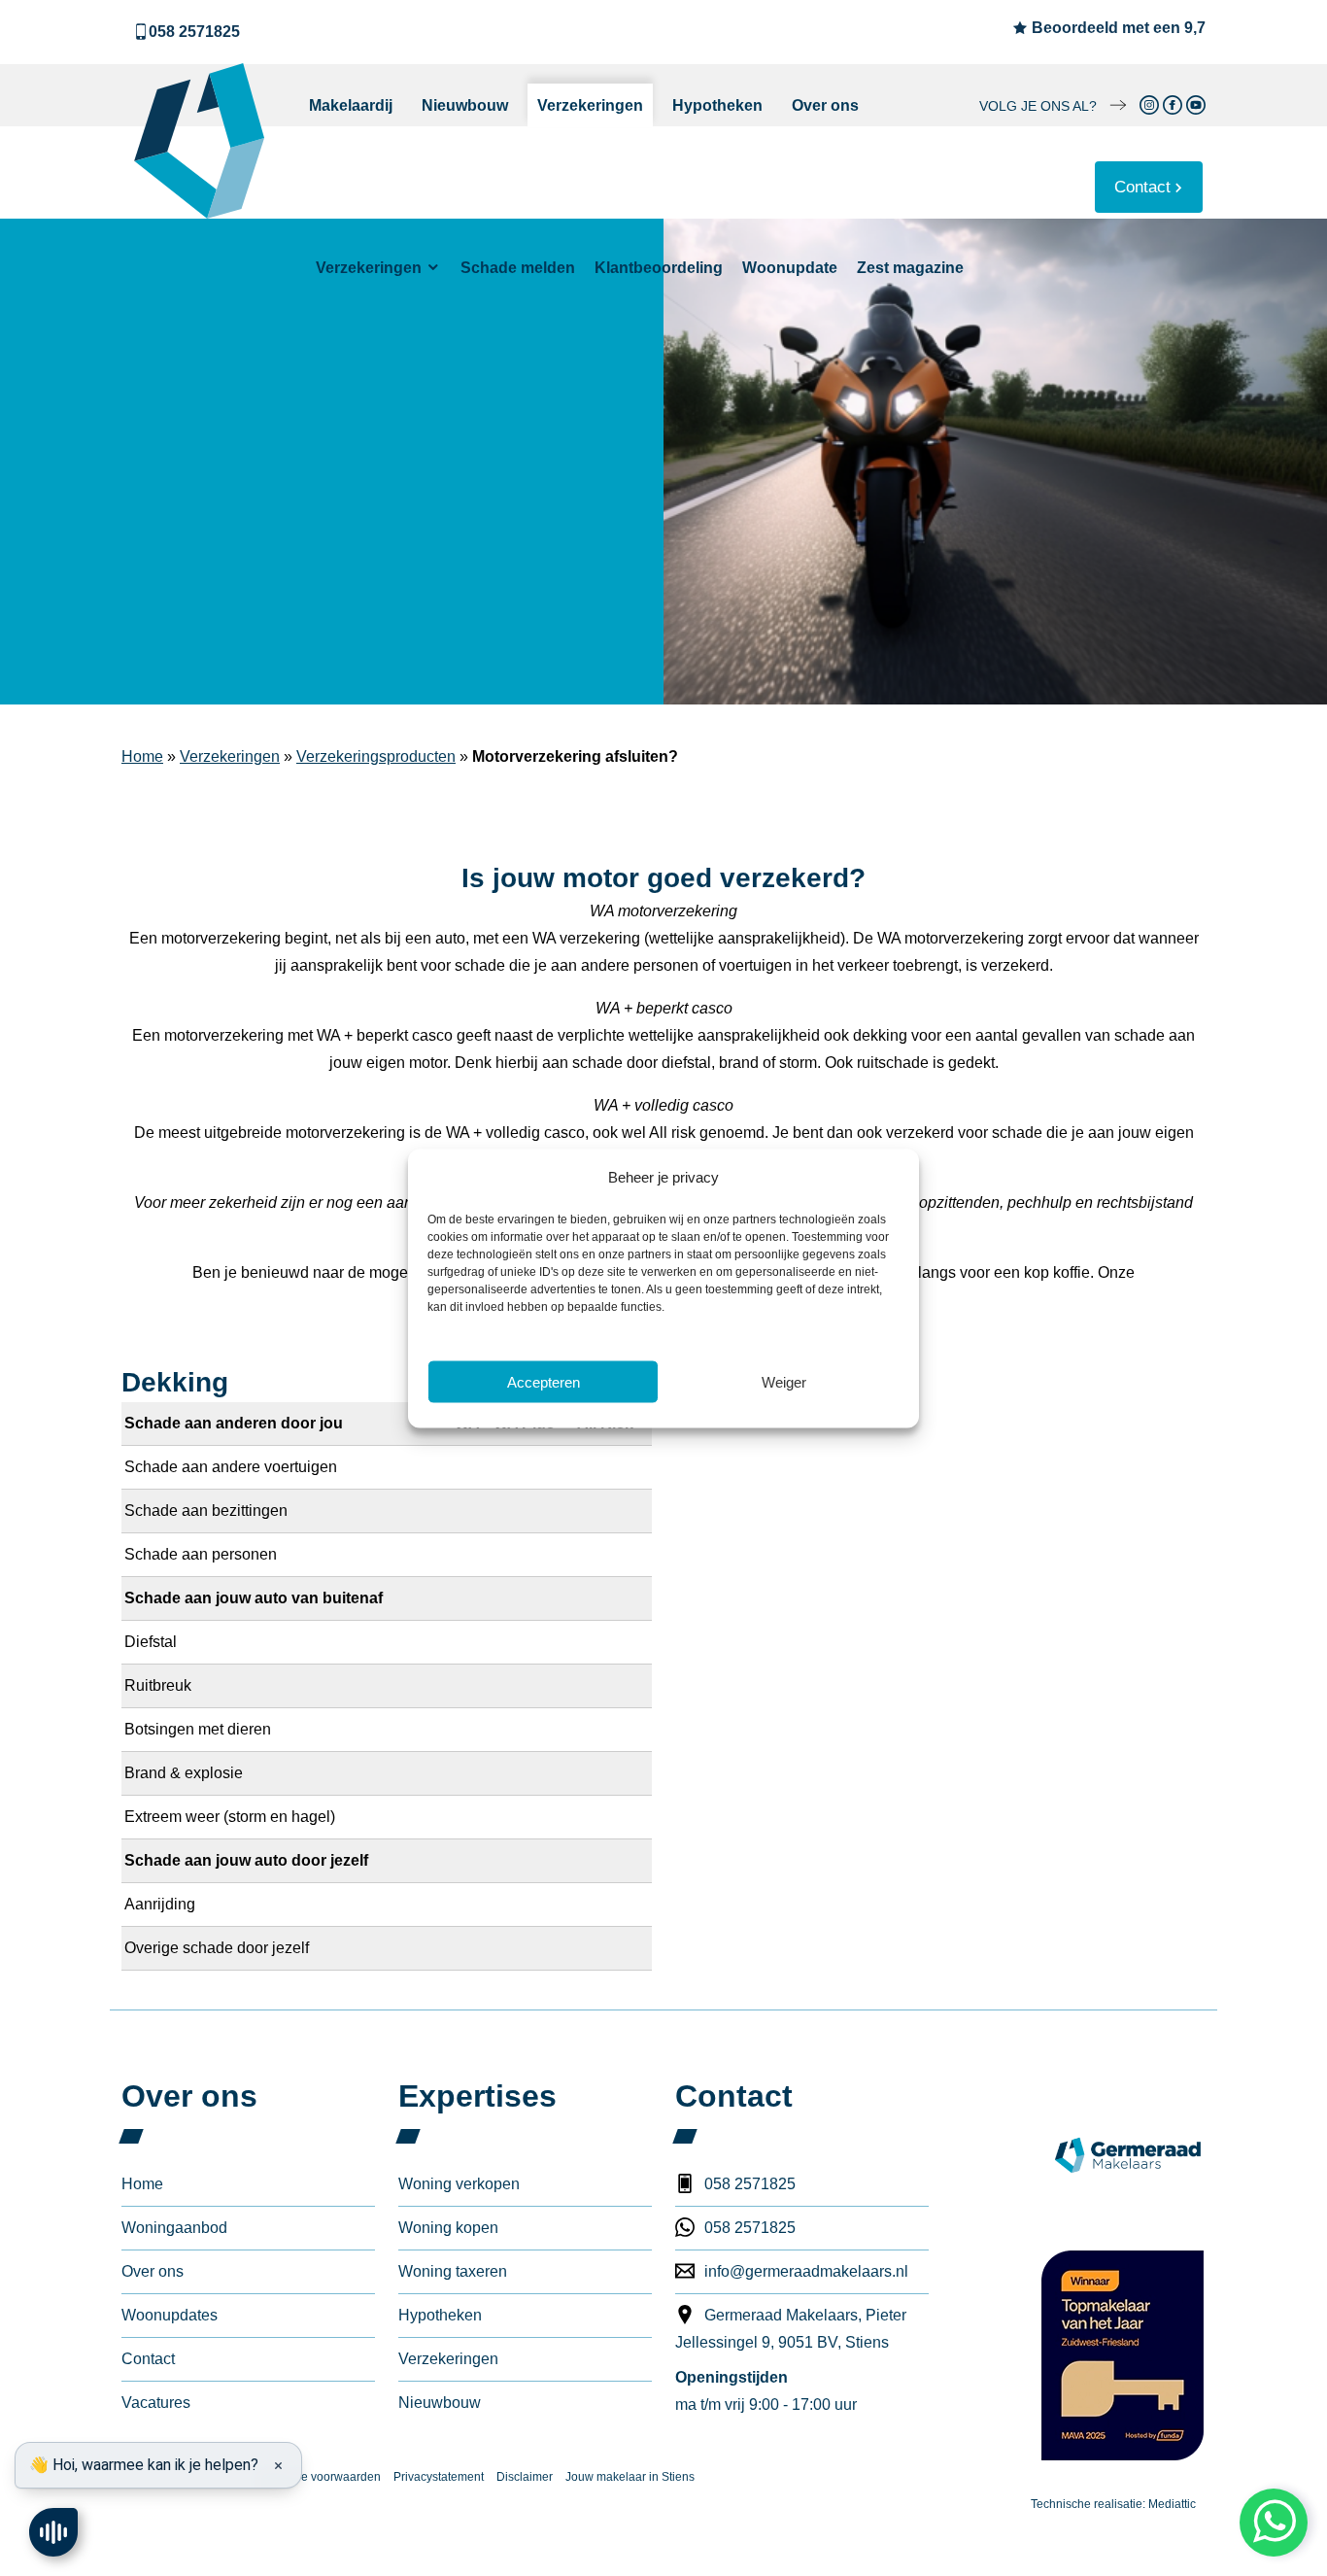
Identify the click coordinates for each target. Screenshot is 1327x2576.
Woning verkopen (459, 2184)
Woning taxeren (453, 2271)
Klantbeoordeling (659, 268)
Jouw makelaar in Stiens (630, 2477)
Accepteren (544, 1381)
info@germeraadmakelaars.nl (806, 2271)
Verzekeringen (590, 105)
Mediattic (1172, 2504)
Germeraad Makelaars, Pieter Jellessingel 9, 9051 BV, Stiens (791, 2329)
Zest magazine (910, 268)
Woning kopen (448, 2228)
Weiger (784, 1381)
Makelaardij (351, 105)
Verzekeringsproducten (376, 756)
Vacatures (156, 2403)
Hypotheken (717, 105)
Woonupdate (790, 268)
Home (142, 756)
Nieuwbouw (465, 105)
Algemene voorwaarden (317, 2477)
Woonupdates (170, 2315)
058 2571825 (194, 32)
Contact (1142, 187)
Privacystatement (439, 2477)
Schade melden (518, 268)
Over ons (825, 105)
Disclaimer (525, 2477)
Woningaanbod (174, 2228)
